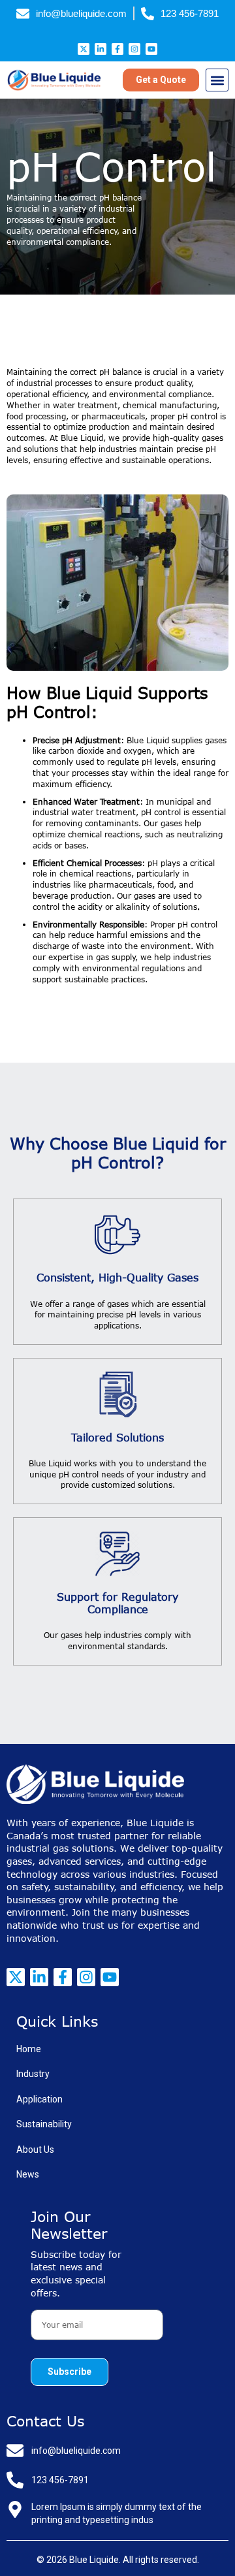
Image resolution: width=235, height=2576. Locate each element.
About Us (35, 2149)
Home (29, 2049)
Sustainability (44, 2124)
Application (39, 2099)
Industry (33, 2074)
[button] (217, 80)
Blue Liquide (94, 2560)
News (28, 2174)
